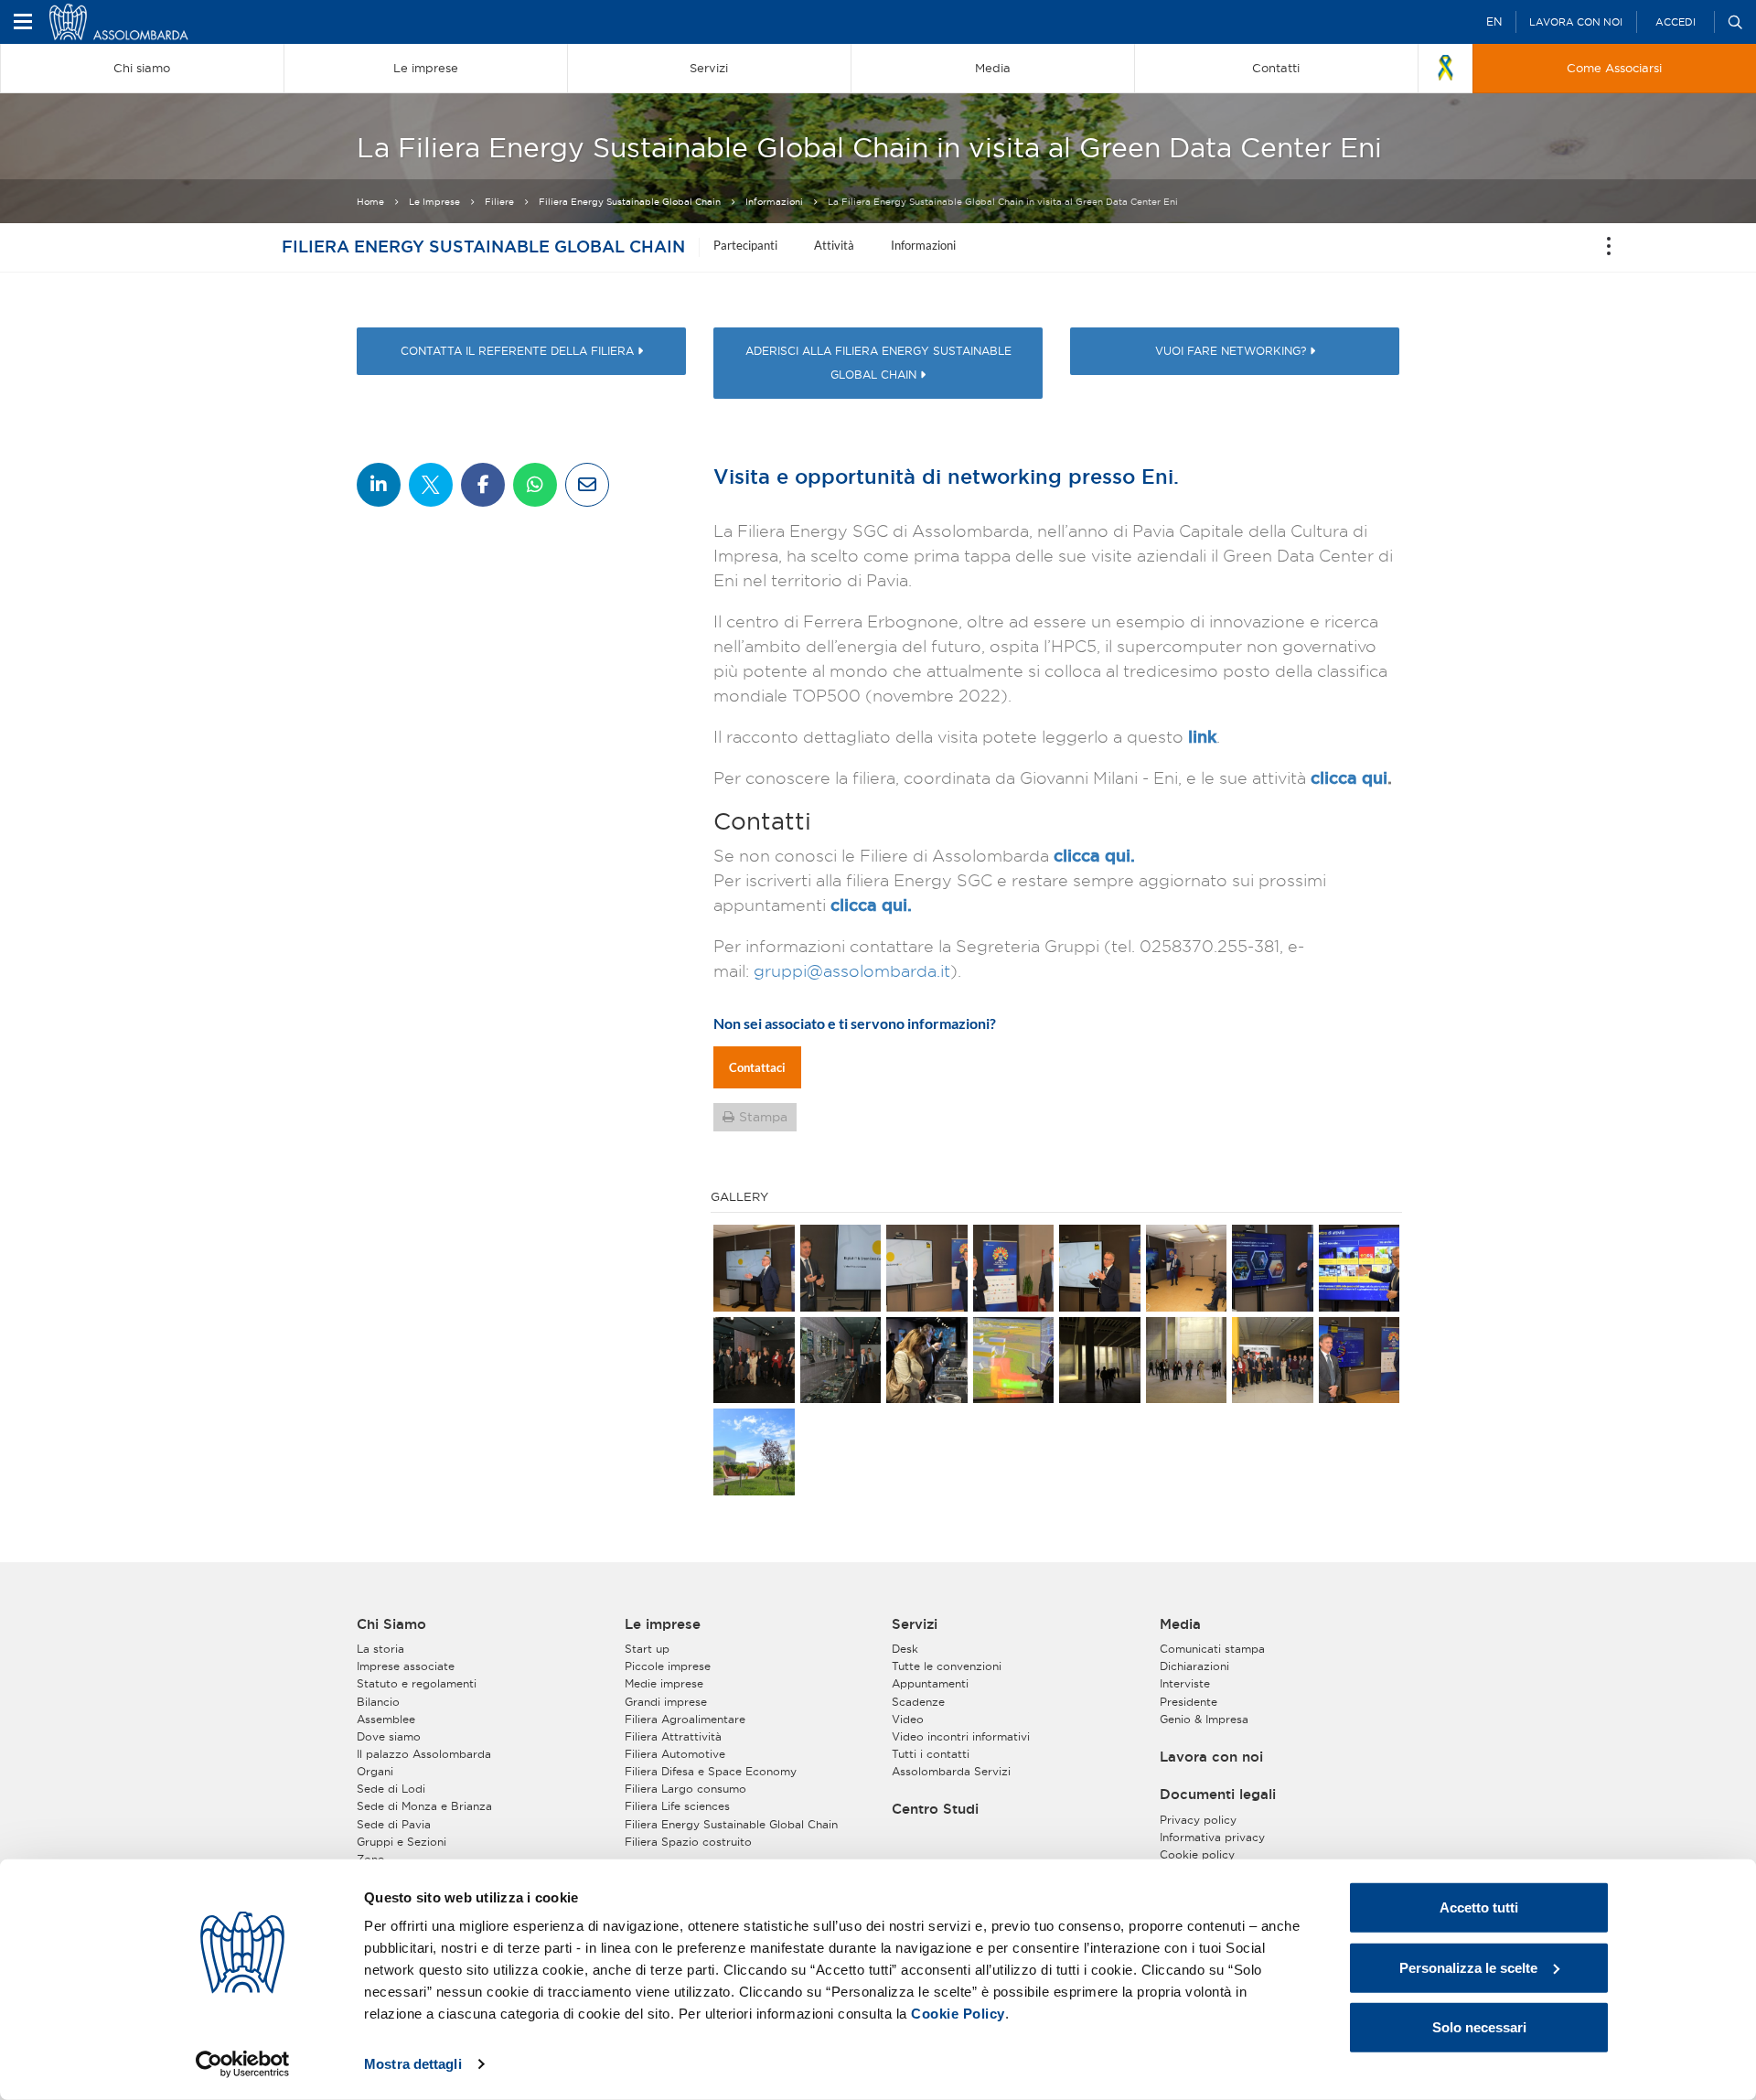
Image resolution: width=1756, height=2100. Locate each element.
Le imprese (663, 1624)
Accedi (1676, 22)
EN (1494, 21)
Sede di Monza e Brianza (424, 1806)
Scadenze (918, 1702)
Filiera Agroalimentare (685, 1719)
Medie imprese (664, 1683)
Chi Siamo (391, 1624)
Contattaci (757, 1067)
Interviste (1185, 1683)
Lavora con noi (1576, 22)
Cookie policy (1197, 1854)
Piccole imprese (668, 1666)
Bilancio (378, 1702)
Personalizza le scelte (1468, 1967)
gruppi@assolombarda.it (852, 971)
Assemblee (386, 1719)
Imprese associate (406, 1666)
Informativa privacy (1212, 1837)
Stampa (763, 1117)
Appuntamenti (930, 1683)
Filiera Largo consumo (685, 1789)
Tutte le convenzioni (947, 1666)
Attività (834, 245)
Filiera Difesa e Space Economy (711, 1771)
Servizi (915, 1624)
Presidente (1189, 1702)
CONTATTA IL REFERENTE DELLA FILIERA (519, 351)
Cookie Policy (958, 2014)
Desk (905, 1649)
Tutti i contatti (931, 1754)
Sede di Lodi (391, 1789)
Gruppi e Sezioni (402, 1842)
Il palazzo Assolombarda (424, 1754)
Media (1180, 1624)
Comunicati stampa (1212, 1649)
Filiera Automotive (675, 1754)
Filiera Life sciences (677, 1806)
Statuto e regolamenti (417, 1683)
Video (908, 1719)
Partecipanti (745, 245)
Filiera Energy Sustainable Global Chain (630, 202)
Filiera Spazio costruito (688, 1842)
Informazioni (774, 202)
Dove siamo (389, 1736)
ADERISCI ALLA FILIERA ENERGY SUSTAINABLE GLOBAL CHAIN (878, 363)
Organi (375, 1771)
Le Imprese (434, 202)
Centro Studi (935, 1809)
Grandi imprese (666, 1702)
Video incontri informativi (961, 1736)
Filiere (499, 202)
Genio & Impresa (1204, 1719)
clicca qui (1349, 777)
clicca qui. (1094, 855)
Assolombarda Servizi (951, 1771)
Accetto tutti (1479, 1907)
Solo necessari (1479, 2027)
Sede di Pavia (394, 1824)
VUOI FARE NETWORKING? (1232, 351)
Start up (647, 1649)
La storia (380, 1649)
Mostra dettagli (413, 2064)
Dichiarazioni (1194, 1666)
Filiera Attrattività (673, 1736)
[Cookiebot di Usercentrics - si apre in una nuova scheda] (243, 2064)
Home (370, 202)
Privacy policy (1198, 1820)
